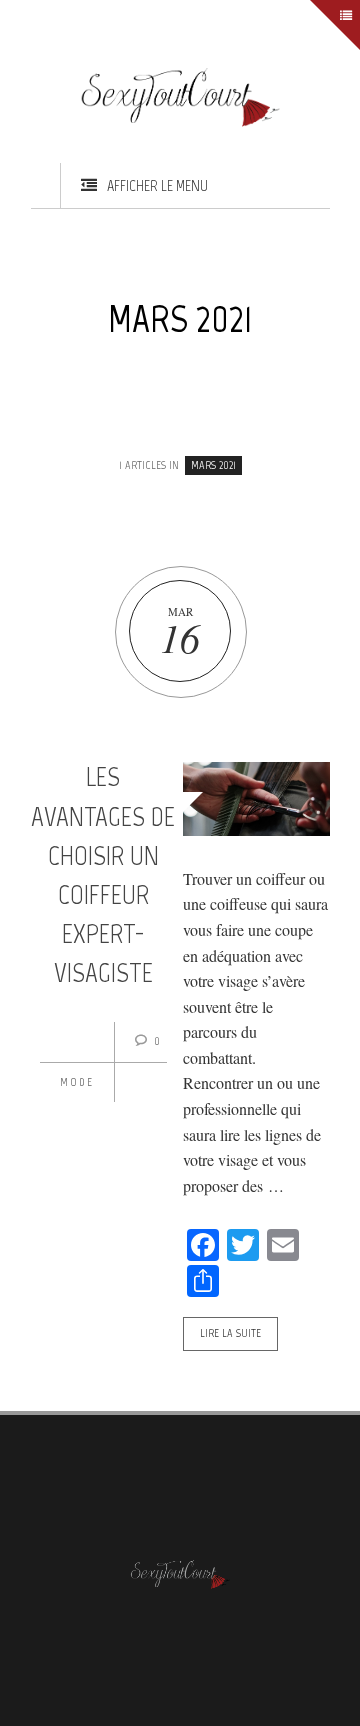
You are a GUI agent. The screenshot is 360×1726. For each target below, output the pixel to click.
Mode (77, 1082)
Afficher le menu (157, 185)
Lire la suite (230, 1333)
